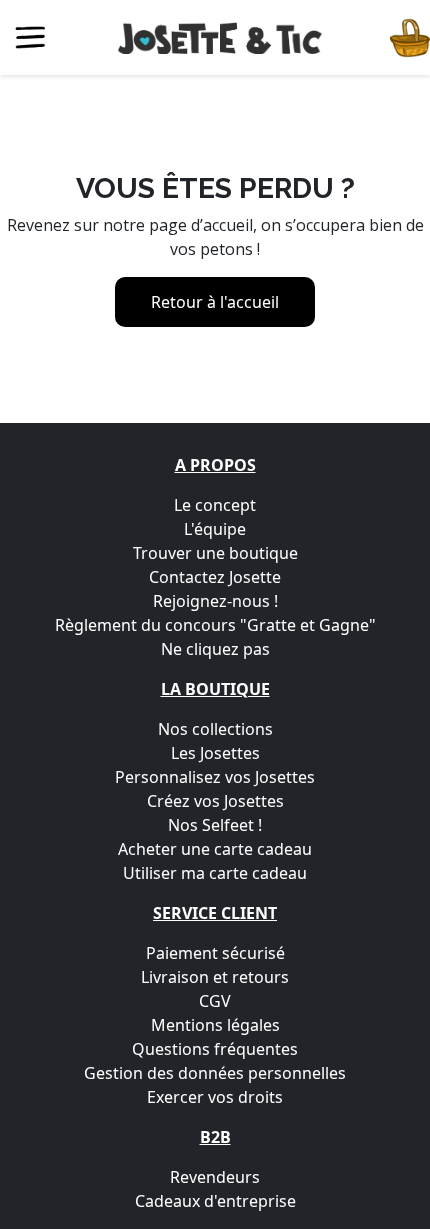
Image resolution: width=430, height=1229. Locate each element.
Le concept (215, 505)
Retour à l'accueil (215, 302)
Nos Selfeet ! (215, 825)
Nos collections (215, 729)
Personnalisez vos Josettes (215, 777)
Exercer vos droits (215, 1097)
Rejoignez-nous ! (215, 601)
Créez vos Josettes (215, 801)
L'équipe (215, 529)
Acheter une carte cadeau (215, 849)
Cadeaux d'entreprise (215, 1201)
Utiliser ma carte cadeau (215, 873)
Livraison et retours (215, 977)
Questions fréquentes (215, 1049)
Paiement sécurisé (215, 953)
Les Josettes (215, 753)
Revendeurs (215, 1177)
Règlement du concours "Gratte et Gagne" (215, 625)
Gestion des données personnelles (215, 1073)
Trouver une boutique (215, 553)
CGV (215, 1001)
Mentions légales (215, 1025)
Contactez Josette (215, 577)
